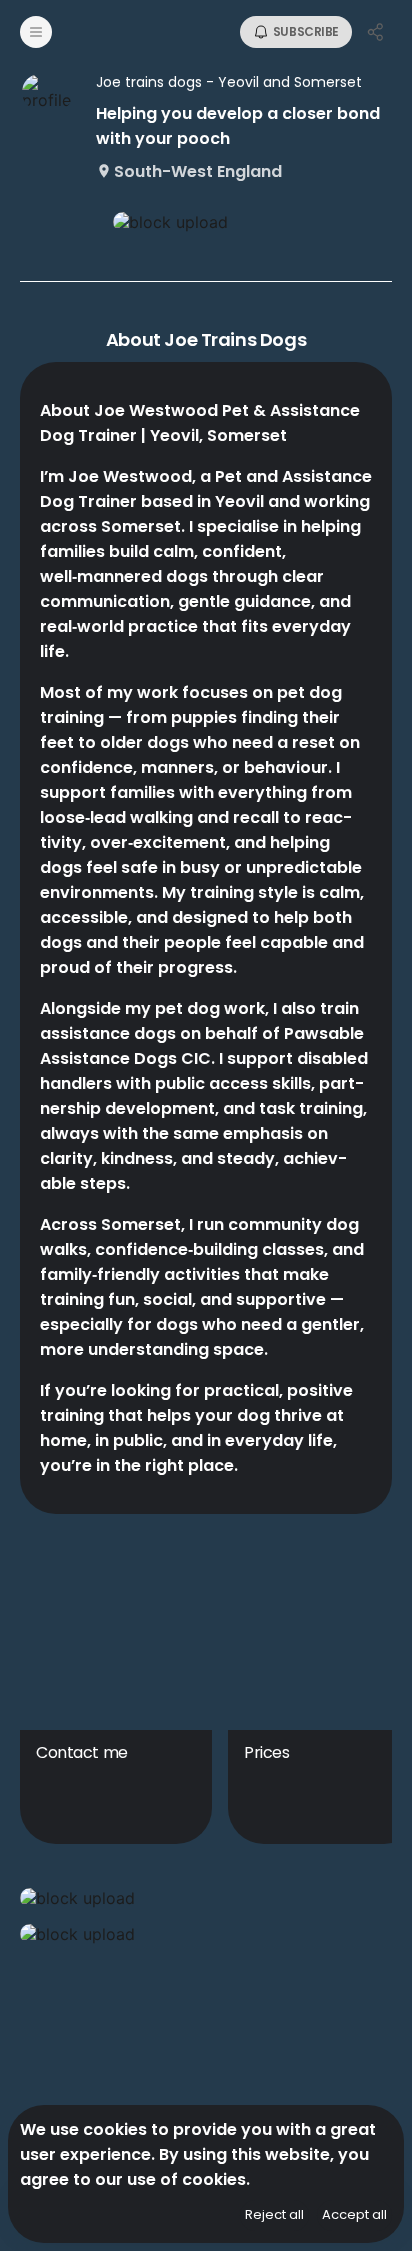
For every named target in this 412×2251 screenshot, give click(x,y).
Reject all (274, 2214)
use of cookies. (188, 2179)
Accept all (354, 2214)
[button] (206, 1898)
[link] (206, 222)
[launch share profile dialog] (376, 32)
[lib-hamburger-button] (36, 32)
